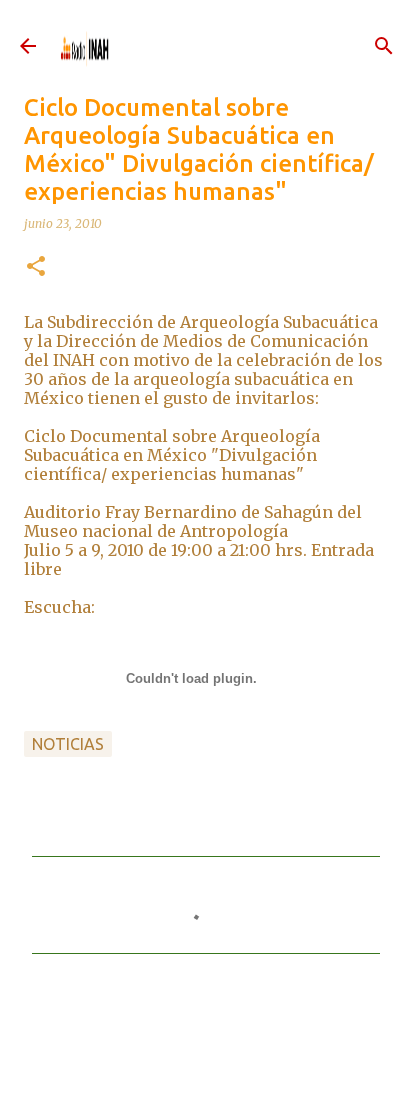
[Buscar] (384, 46)
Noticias (68, 744)
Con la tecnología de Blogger (218, 1060)
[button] (36, 267)
